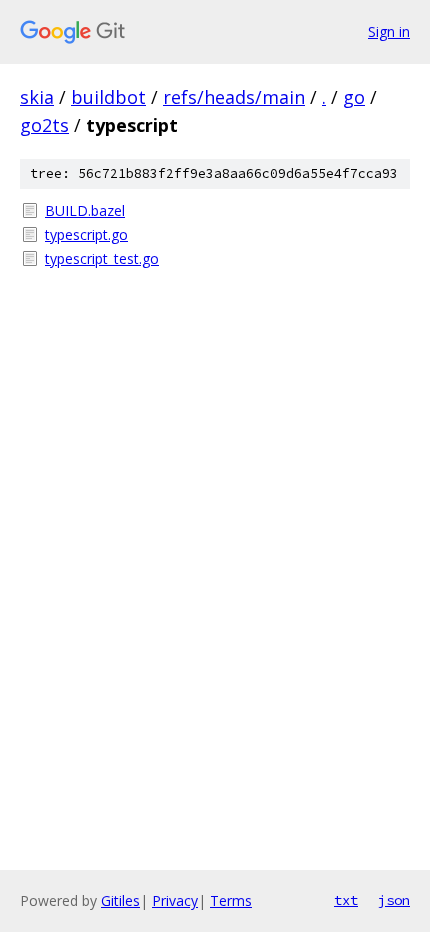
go (354, 97)
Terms (231, 900)
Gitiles (120, 900)
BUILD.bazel (85, 210)
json (394, 900)
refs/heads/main (234, 97)
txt (346, 900)
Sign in (389, 31)
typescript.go (86, 234)
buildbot (108, 97)
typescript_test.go (102, 258)
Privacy (175, 900)
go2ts (44, 125)
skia (37, 97)
